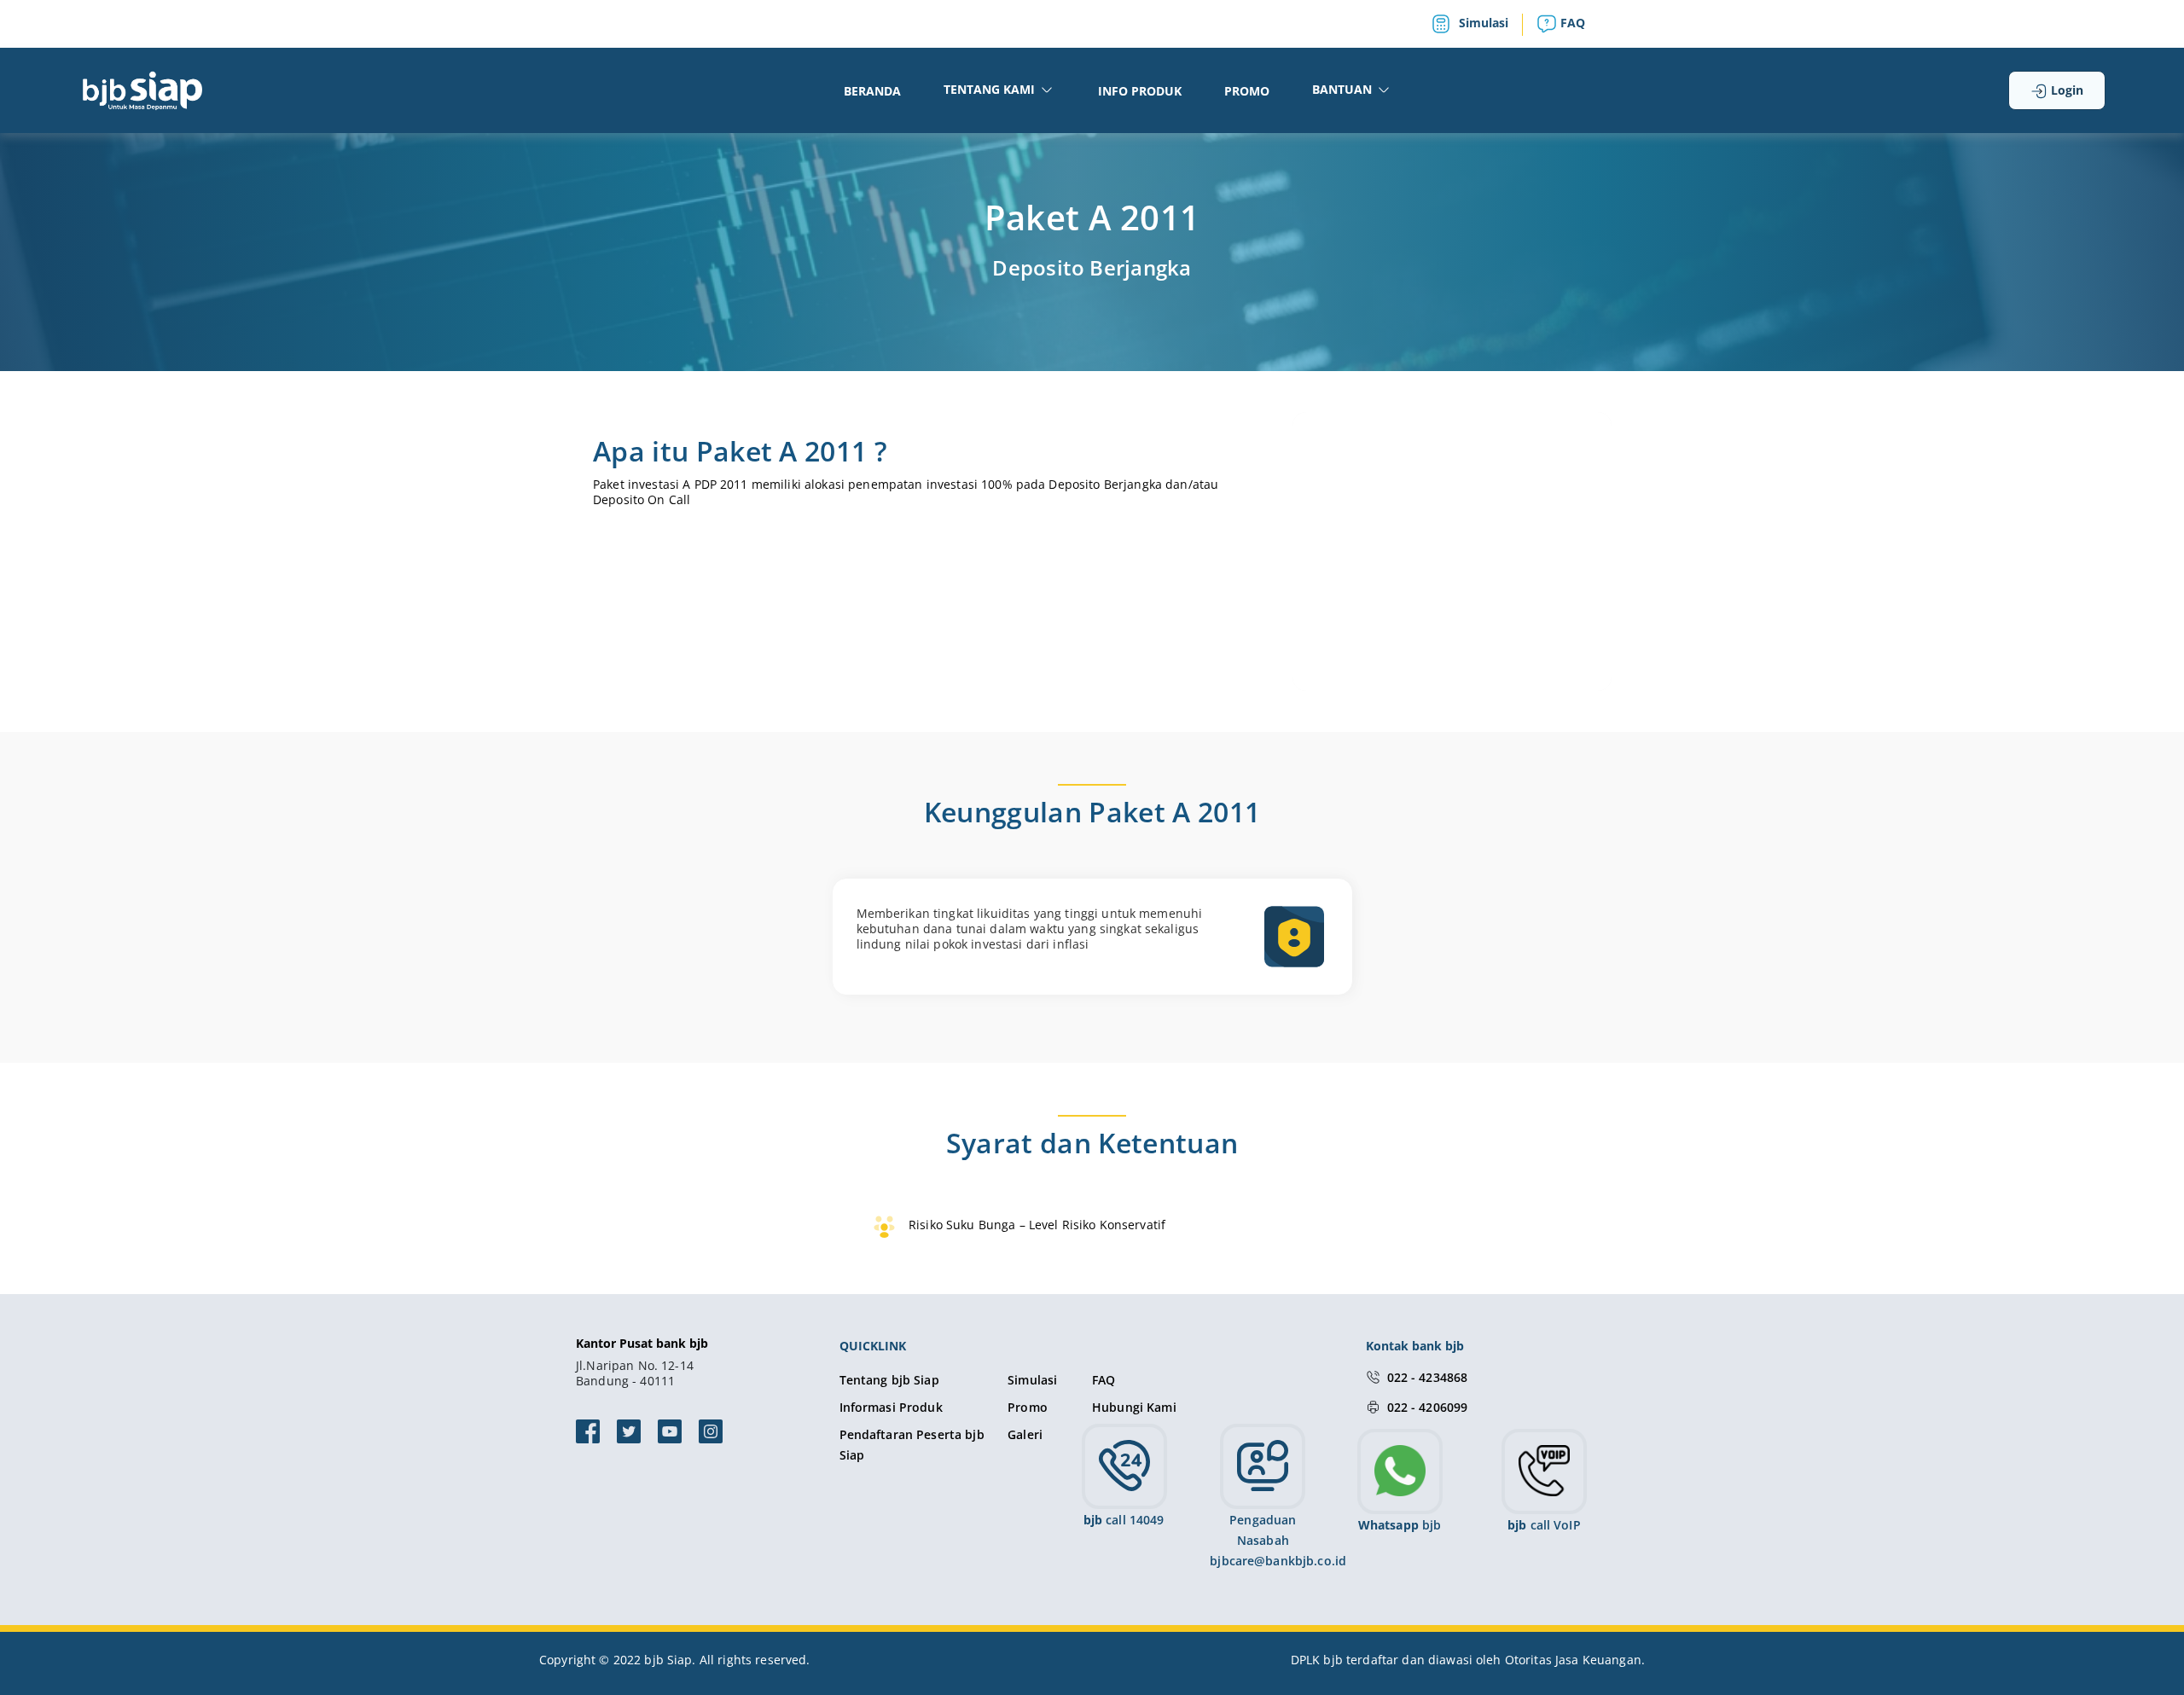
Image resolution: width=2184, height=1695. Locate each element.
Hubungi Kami (1134, 1407)
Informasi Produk (891, 1407)
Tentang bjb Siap (889, 1380)
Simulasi (1482, 23)
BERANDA (872, 91)
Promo (1028, 1407)
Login (2065, 90)
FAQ (1571, 23)
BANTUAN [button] (1344, 89)
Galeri (1025, 1434)
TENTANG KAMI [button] (991, 89)
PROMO (1247, 91)
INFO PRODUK (1140, 91)
